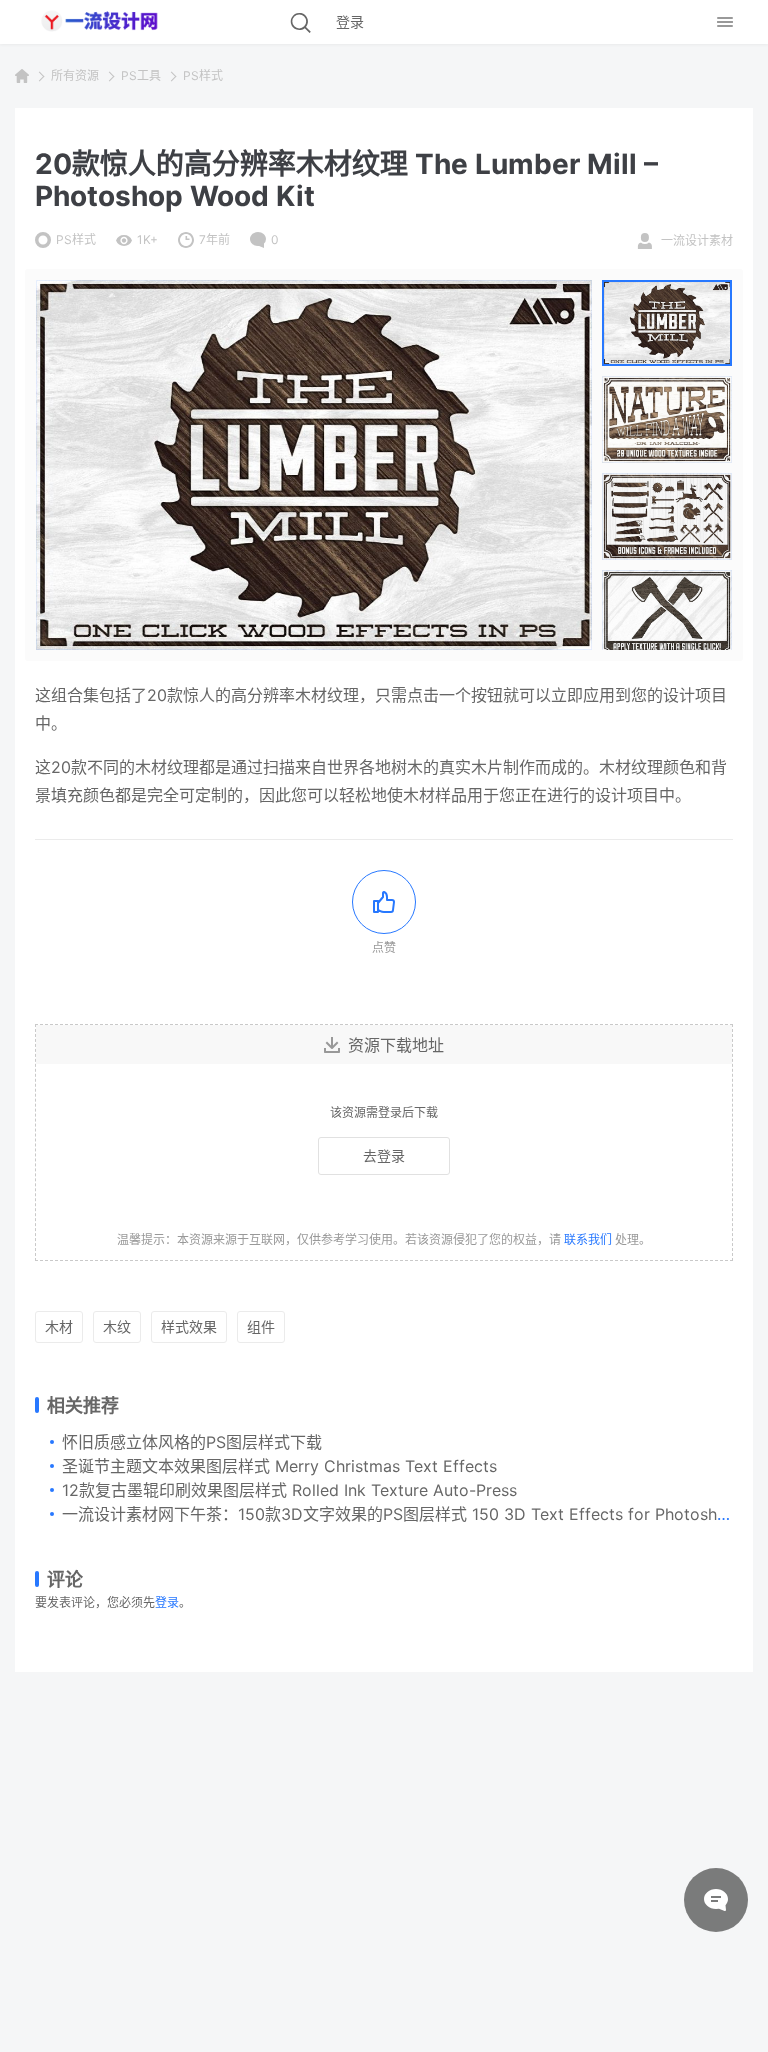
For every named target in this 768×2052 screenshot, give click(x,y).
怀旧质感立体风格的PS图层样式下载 (192, 1442)
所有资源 (75, 75)
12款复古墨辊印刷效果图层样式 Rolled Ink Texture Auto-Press (289, 1490)
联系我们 (588, 1239)
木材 (59, 1326)
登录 (167, 1602)
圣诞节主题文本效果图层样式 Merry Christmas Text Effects (279, 1466)
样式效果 (189, 1326)
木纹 (117, 1326)
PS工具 (141, 75)
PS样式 (203, 75)
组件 (261, 1326)
